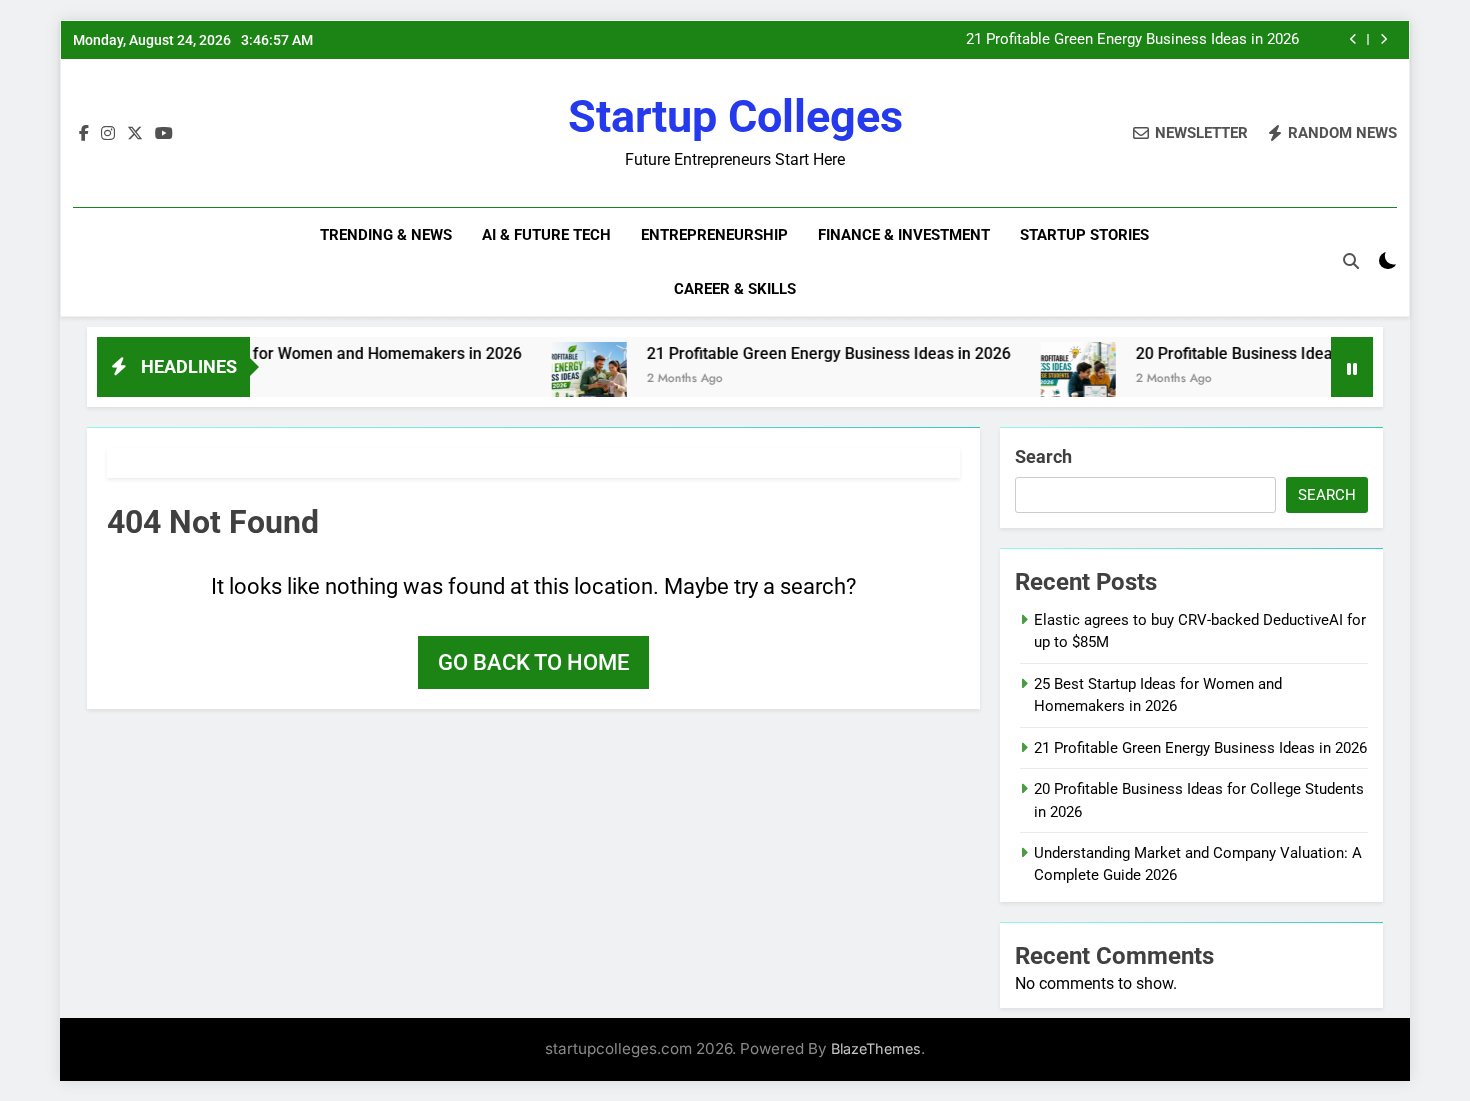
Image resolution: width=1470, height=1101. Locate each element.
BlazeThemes (876, 1048)
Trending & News (386, 235)
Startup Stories (1084, 235)
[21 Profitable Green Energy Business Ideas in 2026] (564, 379)
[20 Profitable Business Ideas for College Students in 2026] (1053, 379)
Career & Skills (735, 289)
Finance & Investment (904, 235)
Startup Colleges (735, 116)
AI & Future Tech (546, 235)
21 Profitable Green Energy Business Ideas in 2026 (1132, 40)
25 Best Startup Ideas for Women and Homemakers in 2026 (283, 353)
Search (1043, 456)
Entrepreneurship (714, 235)
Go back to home (533, 662)
